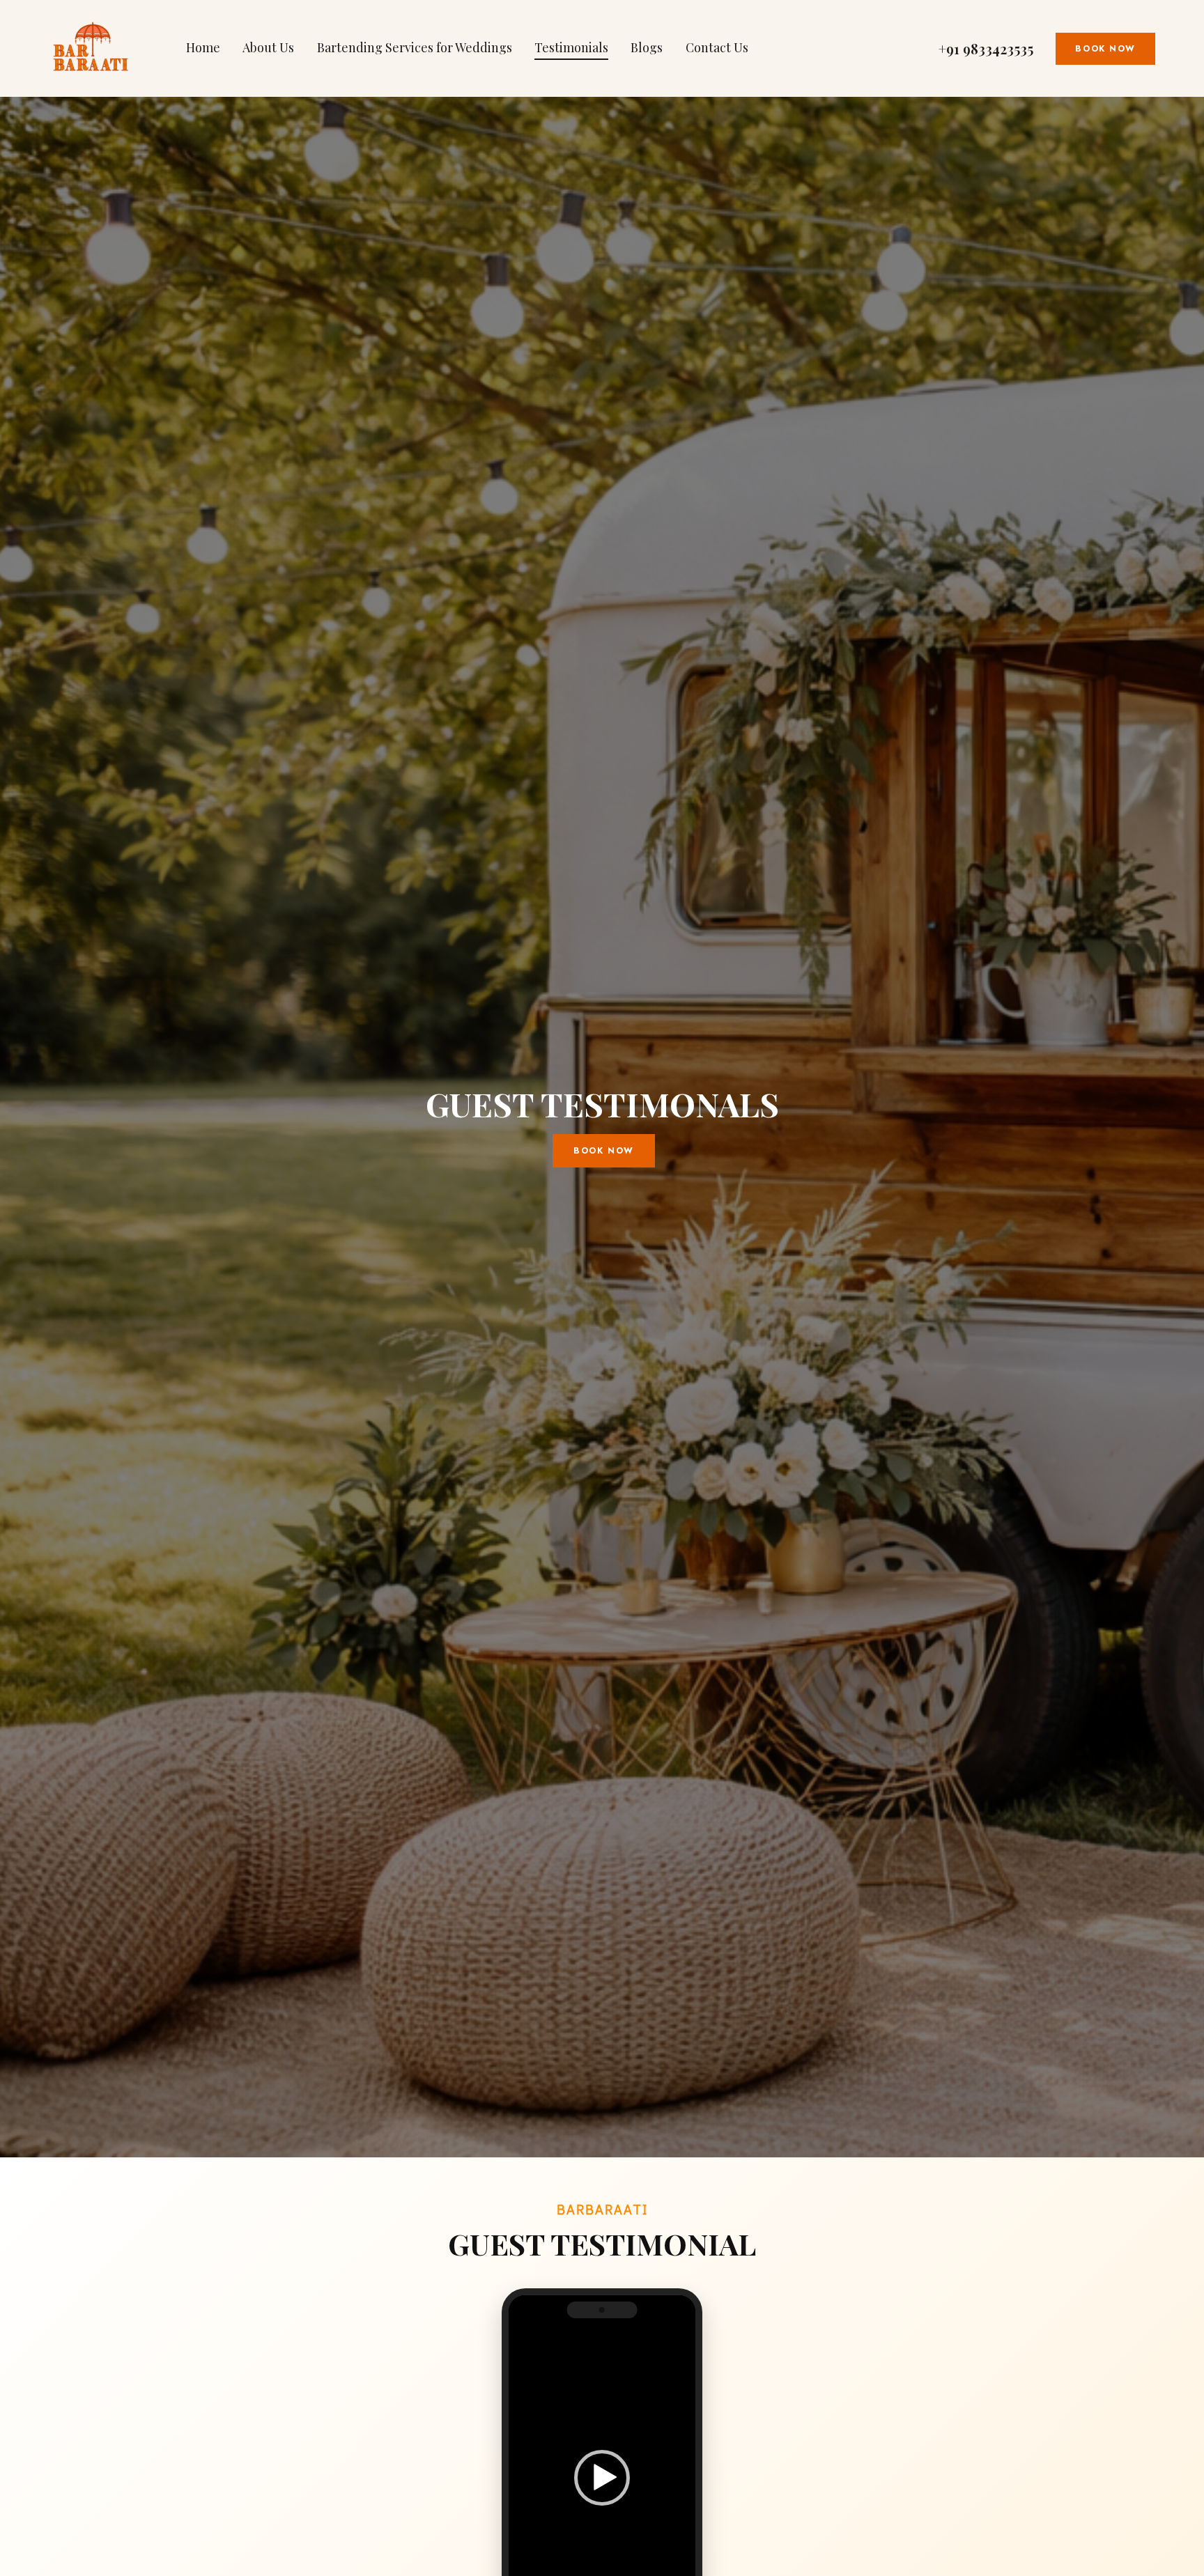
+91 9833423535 (986, 49)
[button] (602, 2478)
